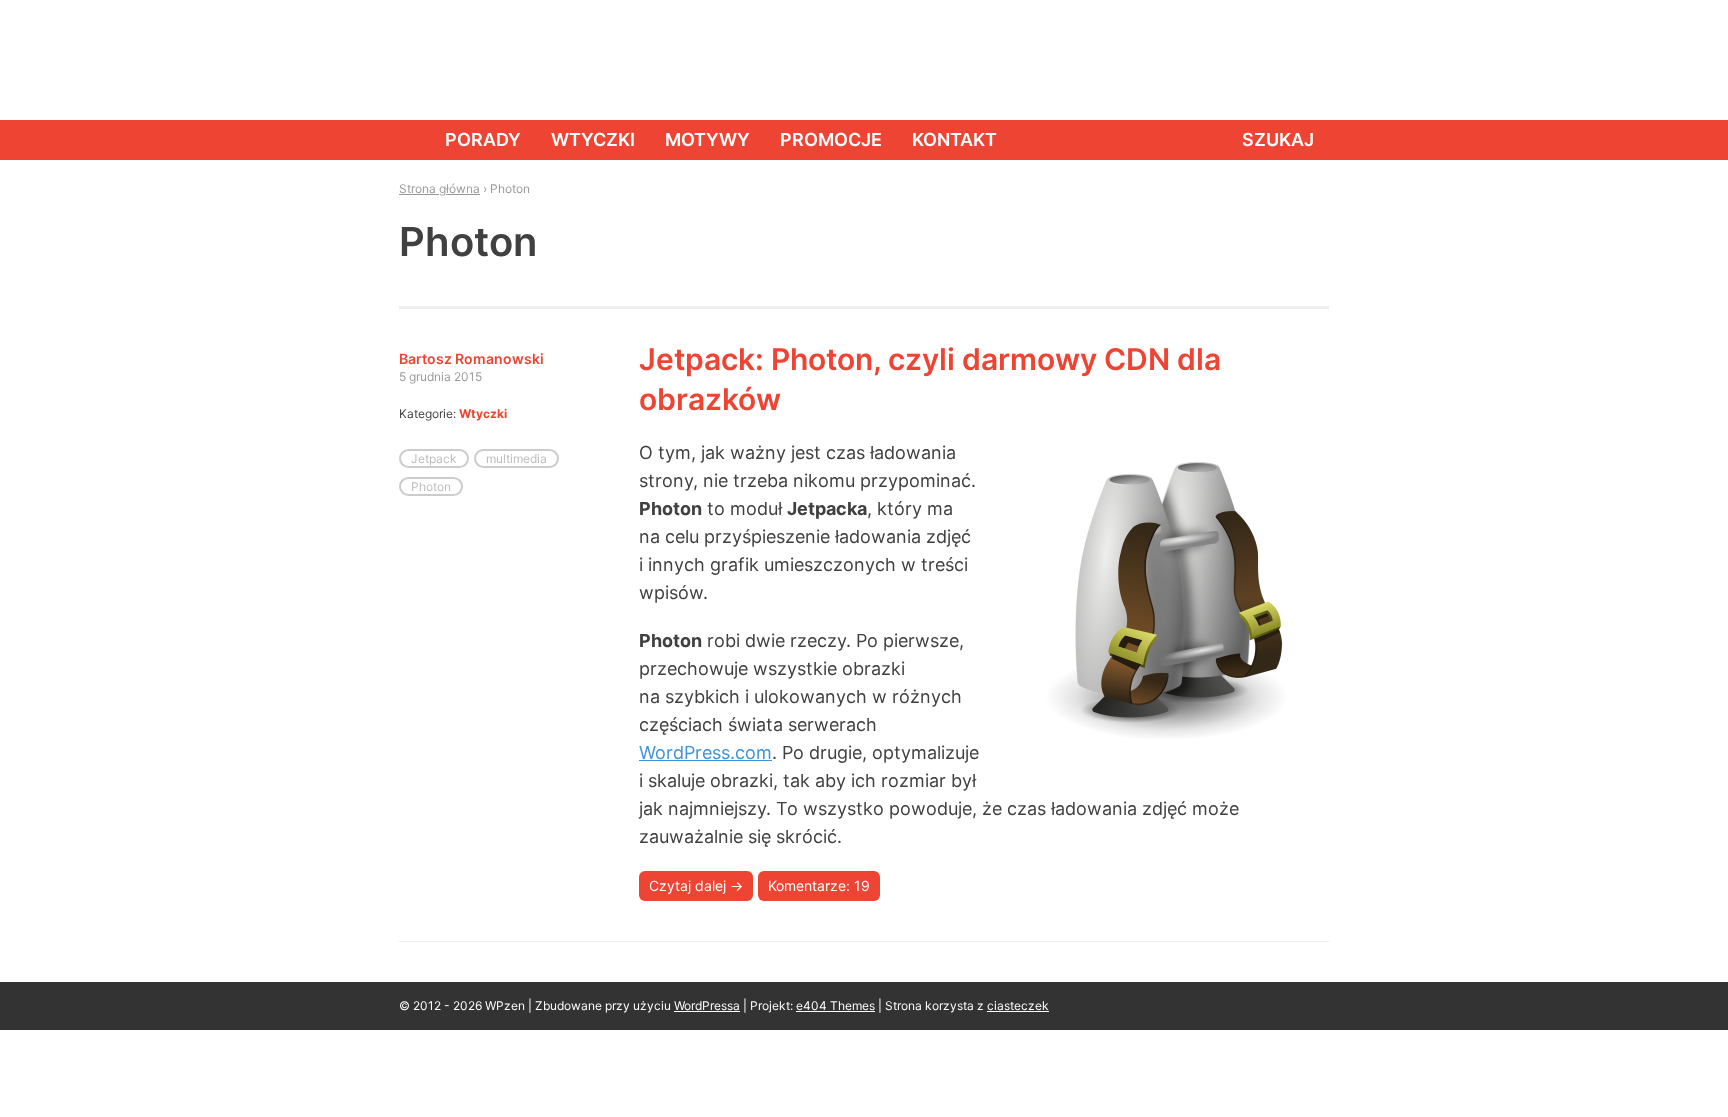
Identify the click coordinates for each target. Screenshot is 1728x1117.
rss (1309, 60)
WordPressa (707, 1005)
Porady (483, 139)
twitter (1264, 60)
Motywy (707, 139)
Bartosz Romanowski (471, 358)
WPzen (460, 59)
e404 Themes (835, 1005)
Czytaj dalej (696, 885)
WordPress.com (705, 752)
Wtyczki (593, 139)
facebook (1219, 60)
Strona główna (407, 140)
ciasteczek (1018, 1005)
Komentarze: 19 (819, 885)
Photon (431, 486)
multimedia (516, 458)
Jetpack (434, 458)
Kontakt (954, 139)
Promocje (831, 139)
